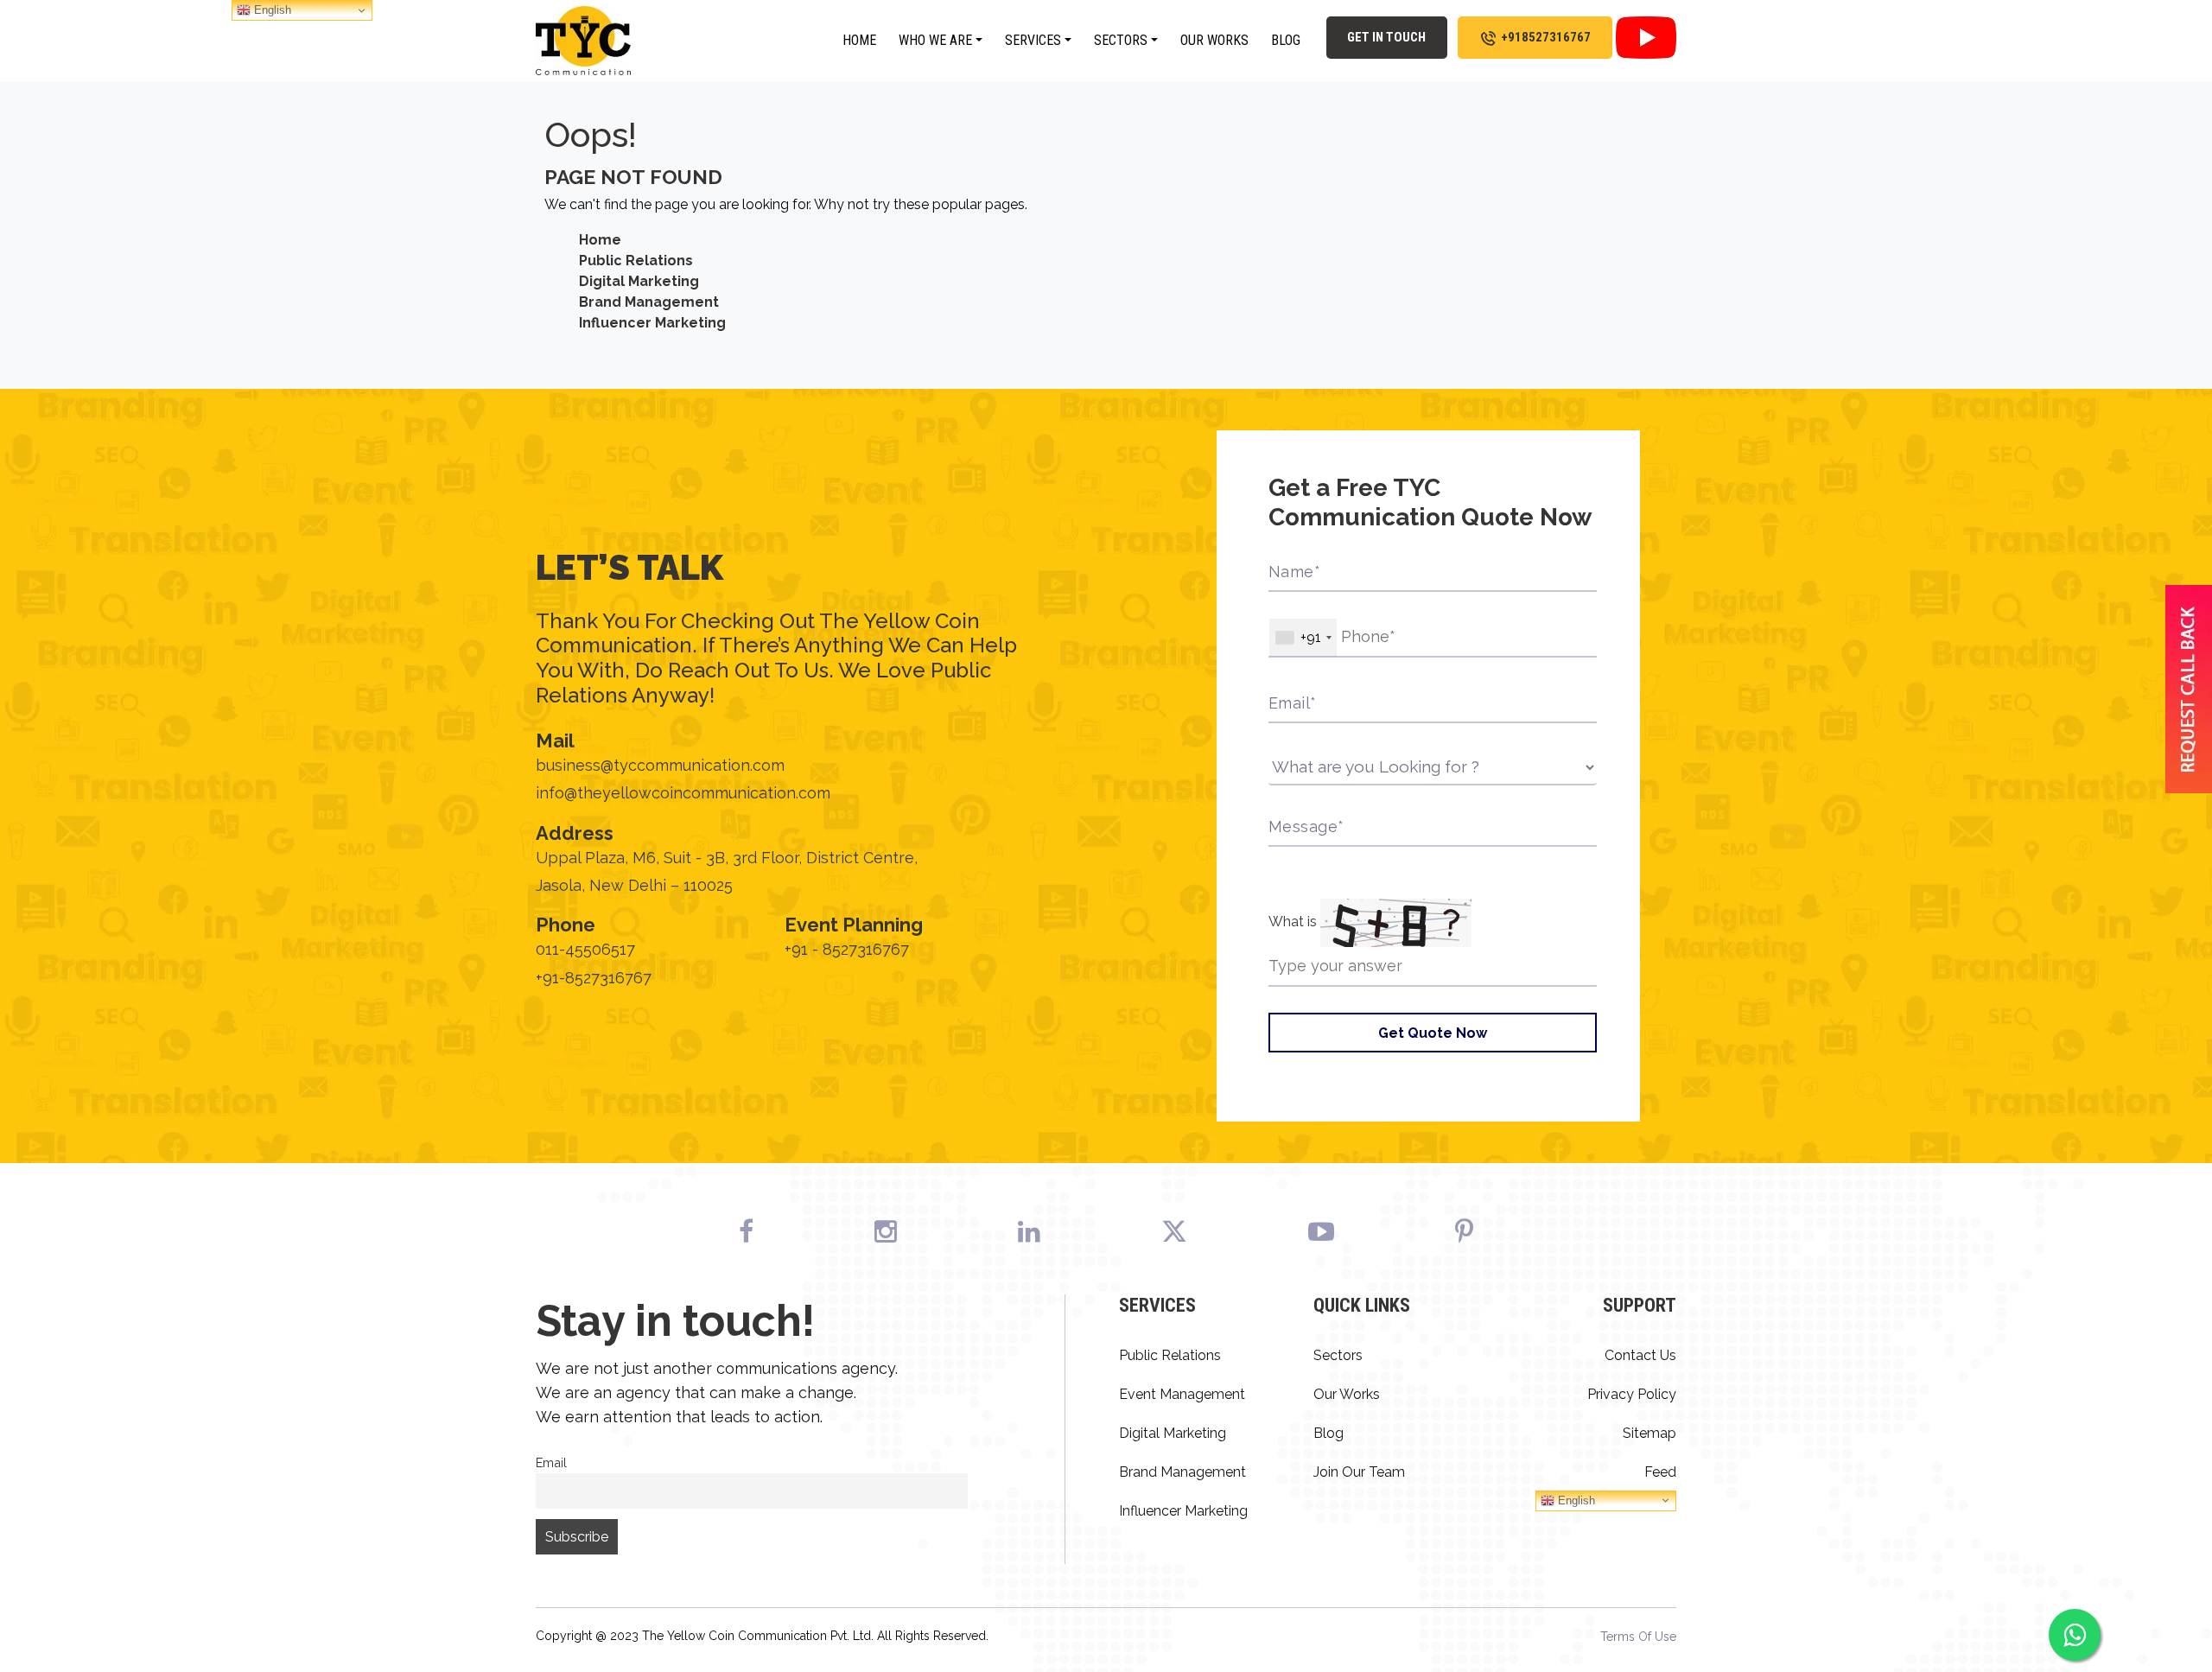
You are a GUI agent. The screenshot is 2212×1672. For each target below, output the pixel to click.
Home (859, 40)
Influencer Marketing (652, 323)
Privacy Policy (1632, 1394)
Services (1033, 40)
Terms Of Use (1638, 1637)
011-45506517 (585, 949)
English (1575, 1500)
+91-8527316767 (594, 978)
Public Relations (636, 261)
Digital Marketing (639, 281)
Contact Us (1640, 1355)
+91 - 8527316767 (847, 949)
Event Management (1182, 1394)
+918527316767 (1546, 37)
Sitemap (1649, 1433)
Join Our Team (1359, 1472)
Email (551, 1462)
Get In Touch (1386, 37)
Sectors (1121, 40)
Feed (1660, 1472)
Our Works (1214, 40)
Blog (1286, 40)
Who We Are (935, 40)
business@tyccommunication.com (660, 765)
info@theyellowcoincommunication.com (683, 793)
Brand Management (649, 302)
